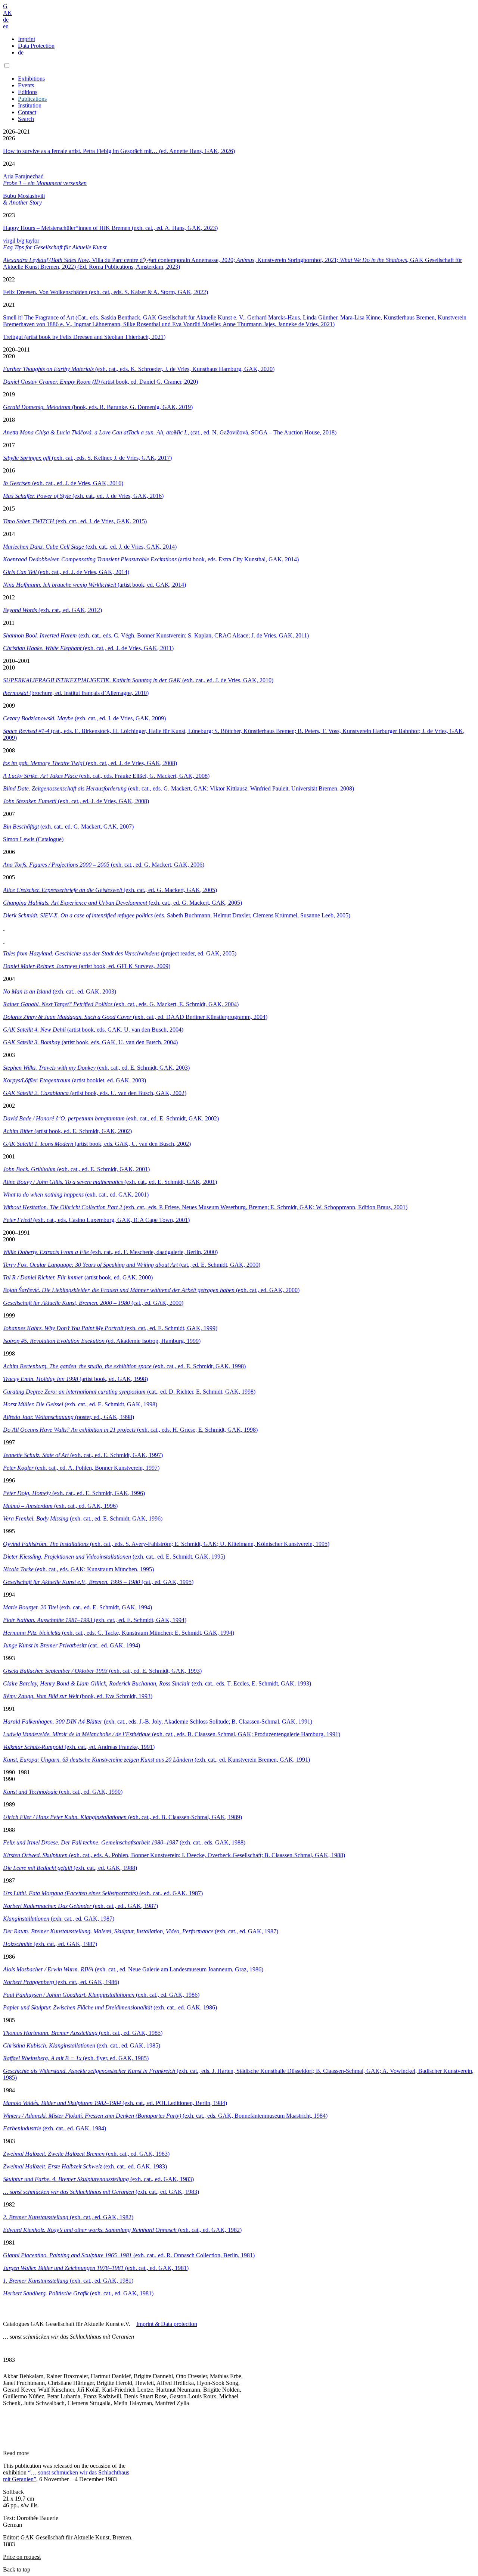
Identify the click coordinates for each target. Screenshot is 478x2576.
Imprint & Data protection (167, 2324)
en (6, 26)
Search (26, 119)
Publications (32, 99)
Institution (30, 105)
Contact (27, 112)
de (6, 20)
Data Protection (36, 46)
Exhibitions (31, 79)
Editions (28, 92)
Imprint (27, 39)
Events (26, 85)
